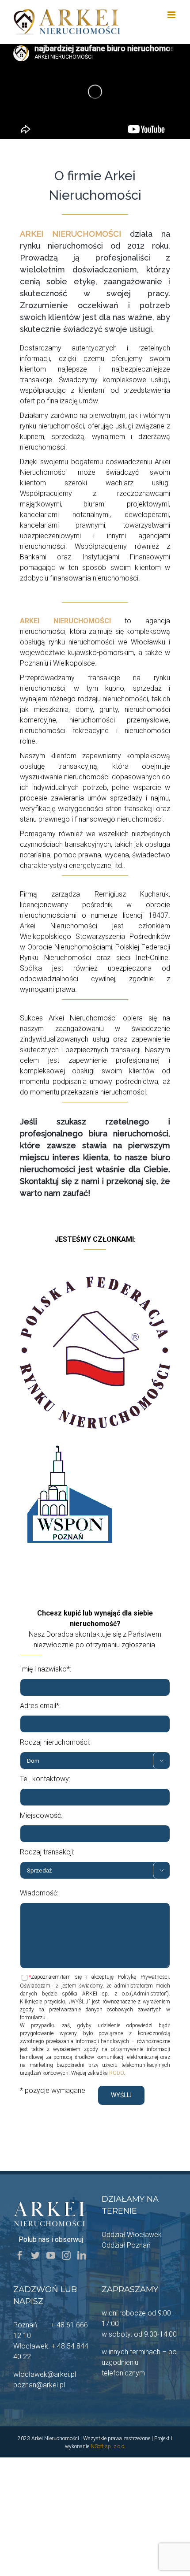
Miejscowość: (41, 1815)
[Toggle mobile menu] (172, 15)
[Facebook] (20, 2256)
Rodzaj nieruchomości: (55, 1742)
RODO (116, 2073)
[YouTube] (51, 2256)
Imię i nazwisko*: (46, 1669)
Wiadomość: (39, 1893)
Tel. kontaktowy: (45, 1779)
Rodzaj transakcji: (47, 1852)
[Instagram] (66, 2256)
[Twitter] (35, 2256)
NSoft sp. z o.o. (108, 2446)
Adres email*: (40, 1706)
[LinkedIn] (82, 2256)
